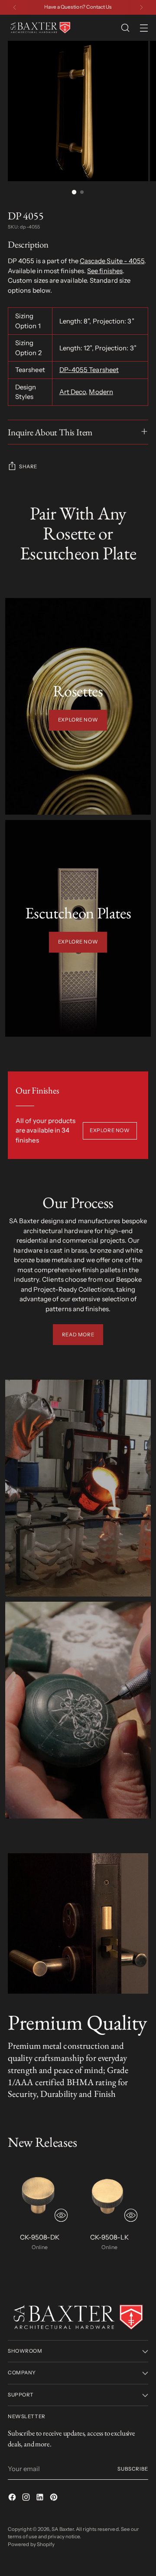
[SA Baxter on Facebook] (13, 2499)
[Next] (141, 7)
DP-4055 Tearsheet (89, 370)
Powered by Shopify (31, 2544)
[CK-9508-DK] (40, 2194)
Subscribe (133, 2469)
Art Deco (73, 392)
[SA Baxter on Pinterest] (55, 2499)
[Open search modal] (125, 28)
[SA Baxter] (40, 28)
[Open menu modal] (144, 28)
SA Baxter (63, 2529)
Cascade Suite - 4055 (112, 261)
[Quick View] (61, 2215)
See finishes (105, 271)
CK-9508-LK (109, 2237)
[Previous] (15, 7)
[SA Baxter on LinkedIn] (41, 2499)
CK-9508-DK (40, 2237)
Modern (101, 392)
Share (28, 467)
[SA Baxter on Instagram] (27, 2499)
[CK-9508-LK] (109, 2194)
